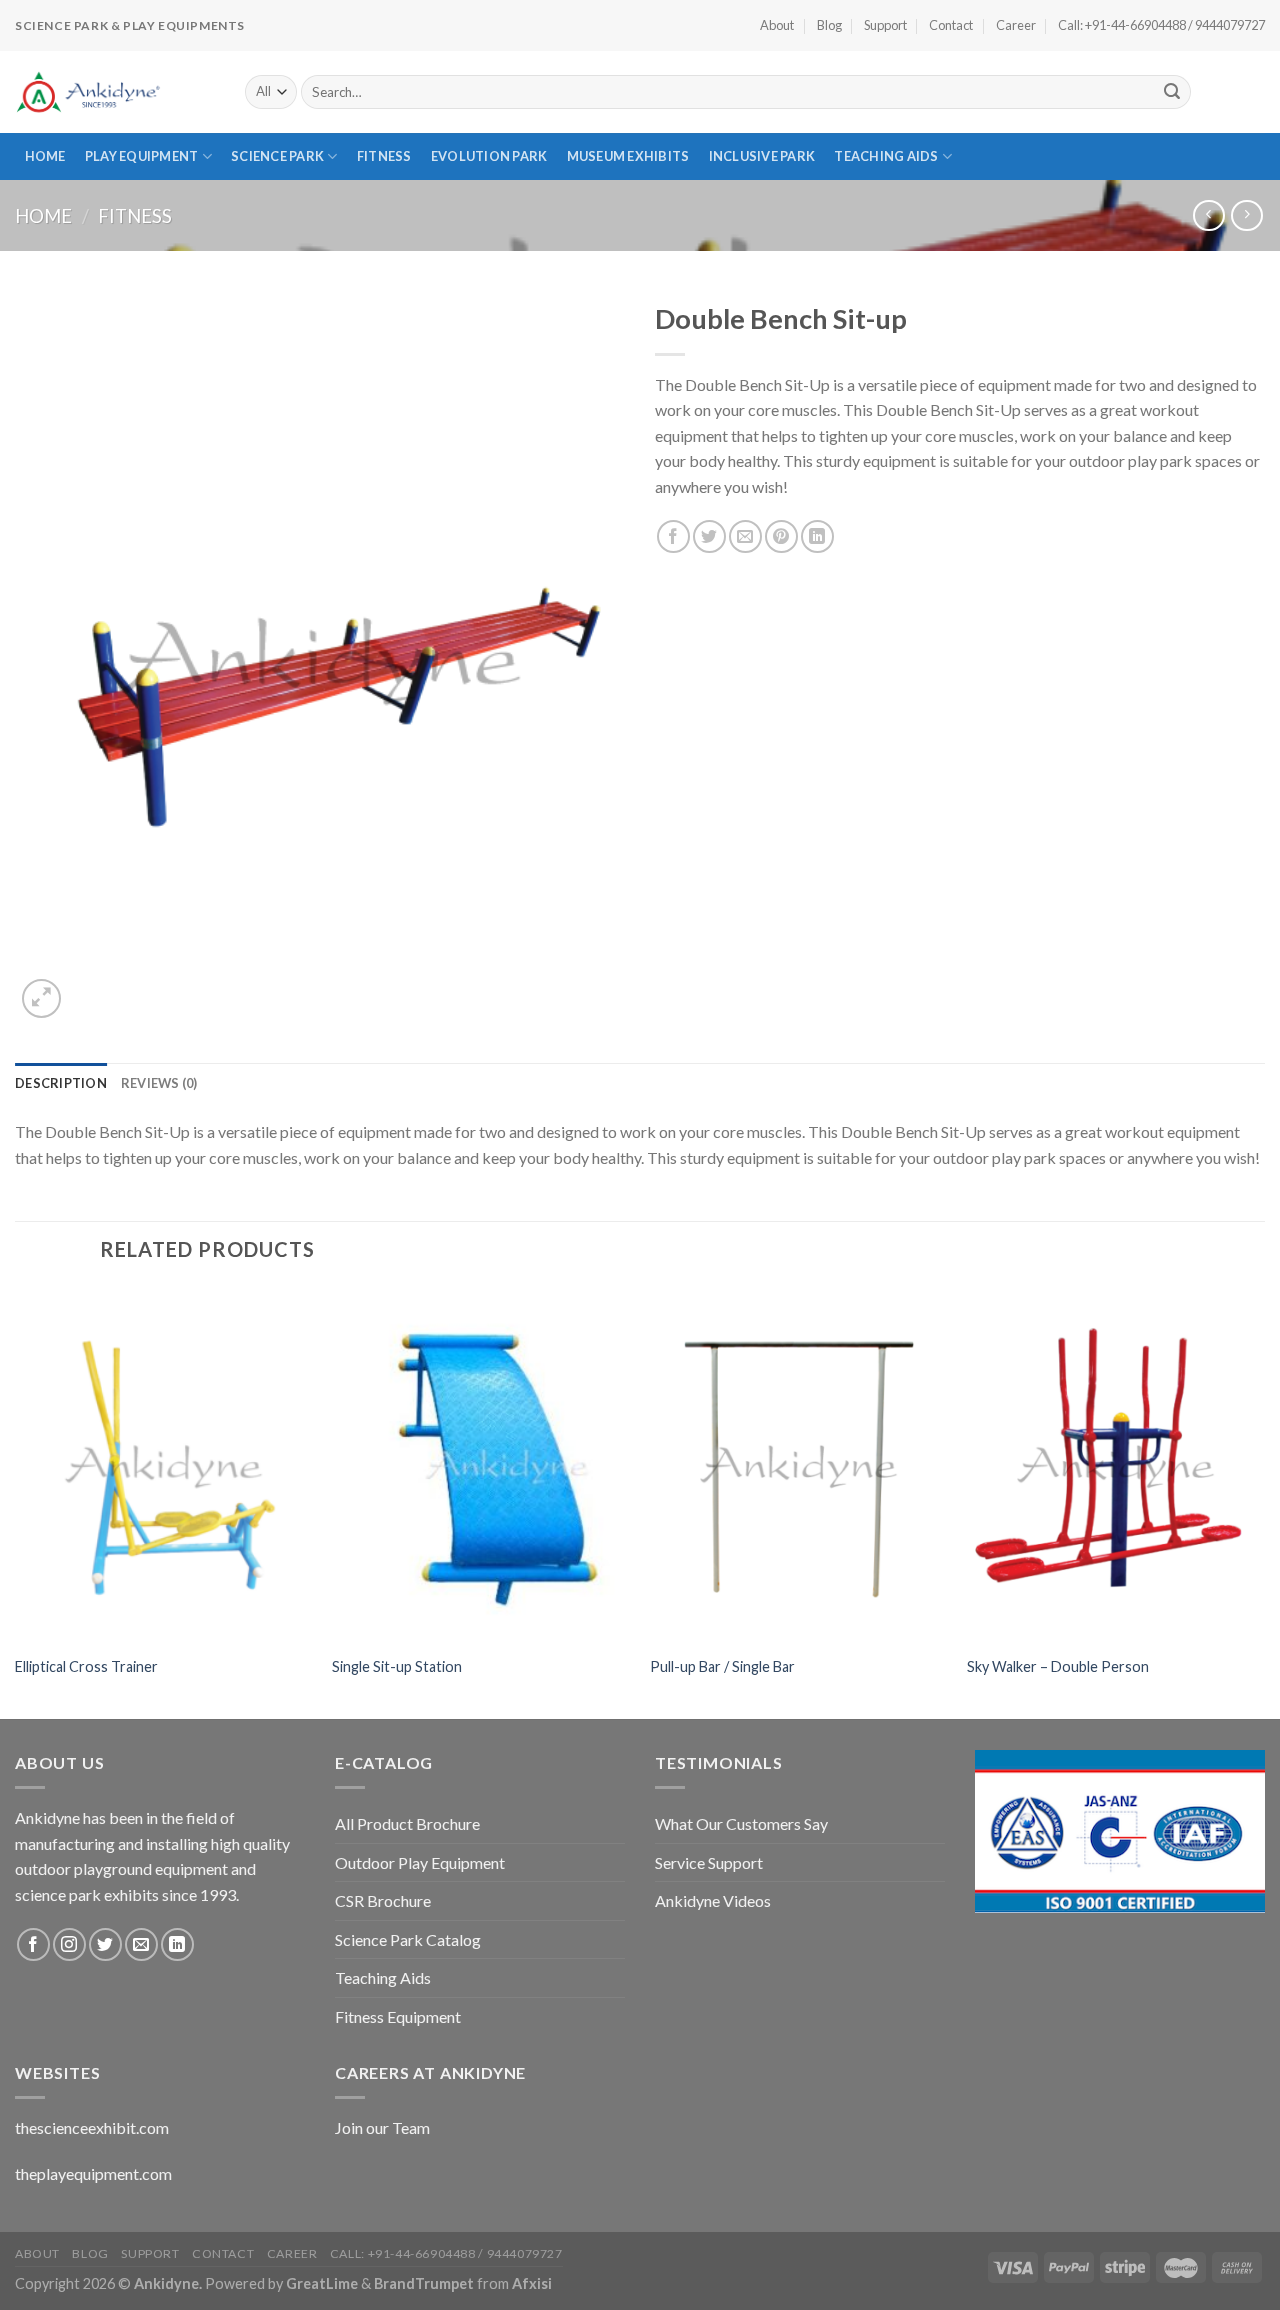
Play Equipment (142, 156)
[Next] (1264, 1500)
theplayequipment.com (93, 2173)
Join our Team (382, 2127)
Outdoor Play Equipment (420, 1862)
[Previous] (16, 1500)
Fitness (384, 156)
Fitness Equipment (398, 2016)
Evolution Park (489, 156)
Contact (951, 25)
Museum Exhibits (628, 156)
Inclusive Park (762, 156)
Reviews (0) (159, 1083)
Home (45, 156)
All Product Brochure (407, 1823)
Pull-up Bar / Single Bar (722, 1666)
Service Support (709, 1862)
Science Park (277, 156)
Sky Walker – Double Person (1058, 1666)
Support (885, 25)
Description (61, 1083)
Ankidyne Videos (713, 1900)
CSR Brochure (383, 1900)
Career (1016, 25)
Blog (829, 25)
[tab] (61, 1083)
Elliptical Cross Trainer (86, 1666)
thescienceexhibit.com (92, 2127)
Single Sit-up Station (397, 1666)
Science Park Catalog (408, 1939)
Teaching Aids (886, 156)
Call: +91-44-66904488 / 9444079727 (1161, 25)
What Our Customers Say (741, 1823)
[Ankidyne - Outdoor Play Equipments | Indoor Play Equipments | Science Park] (115, 92)
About (777, 25)
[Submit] (1172, 92)
